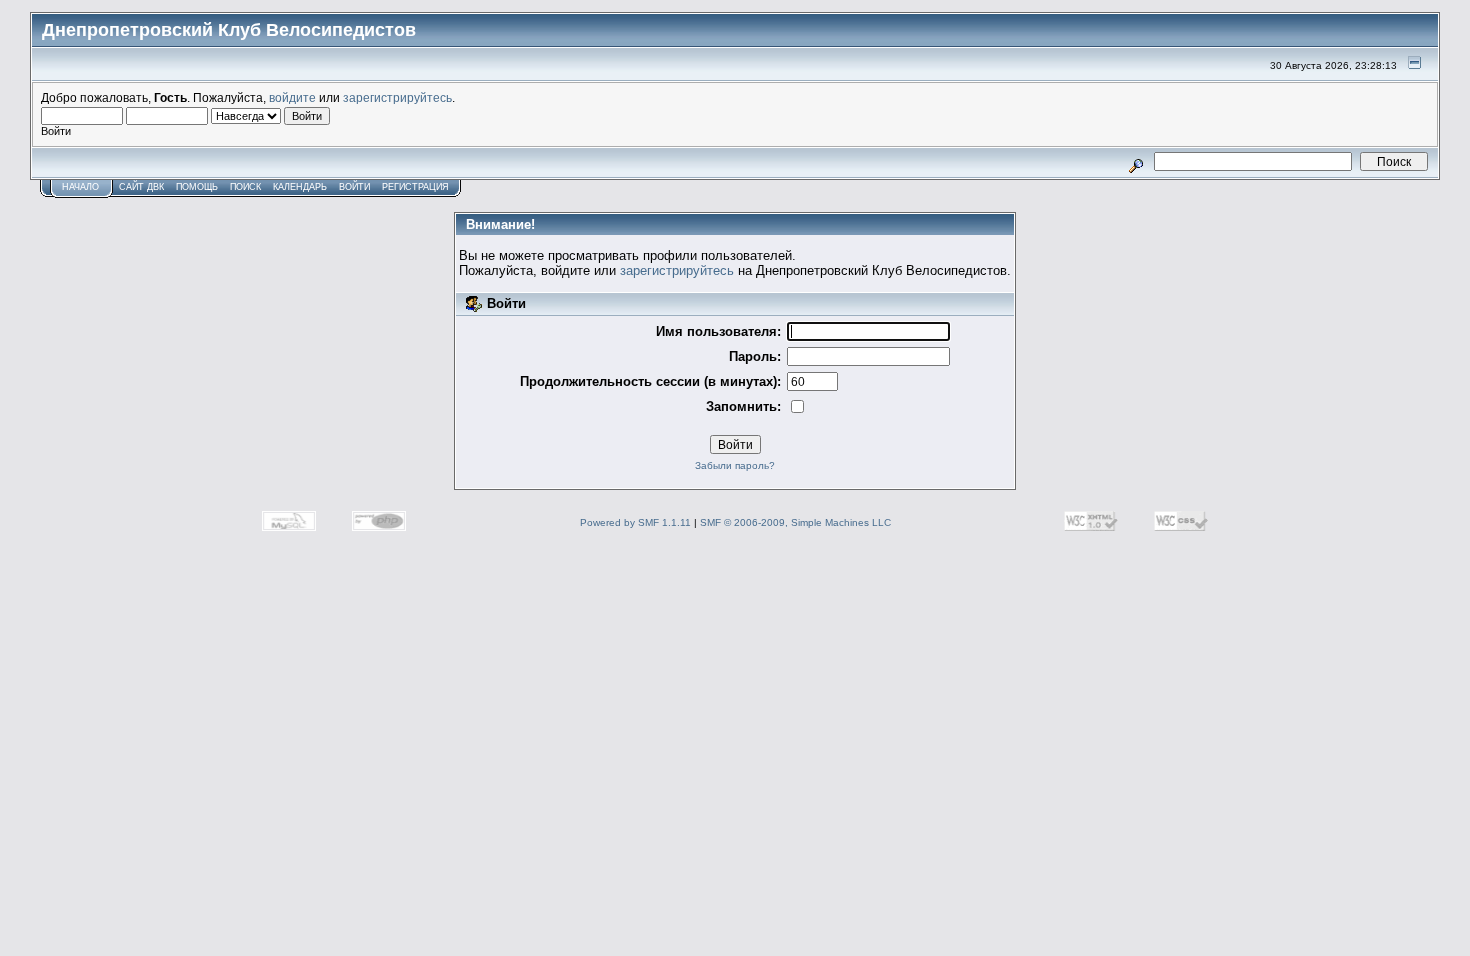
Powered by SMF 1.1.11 (635, 522)
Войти (354, 187)
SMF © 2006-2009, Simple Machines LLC (795, 522)
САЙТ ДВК (141, 187)
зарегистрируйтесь (397, 97)
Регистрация (415, 187)
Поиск (245, 187)
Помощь (197, 187)
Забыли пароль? (735, 465)
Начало (80, 187)
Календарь (300, 187)
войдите (292, 97)
